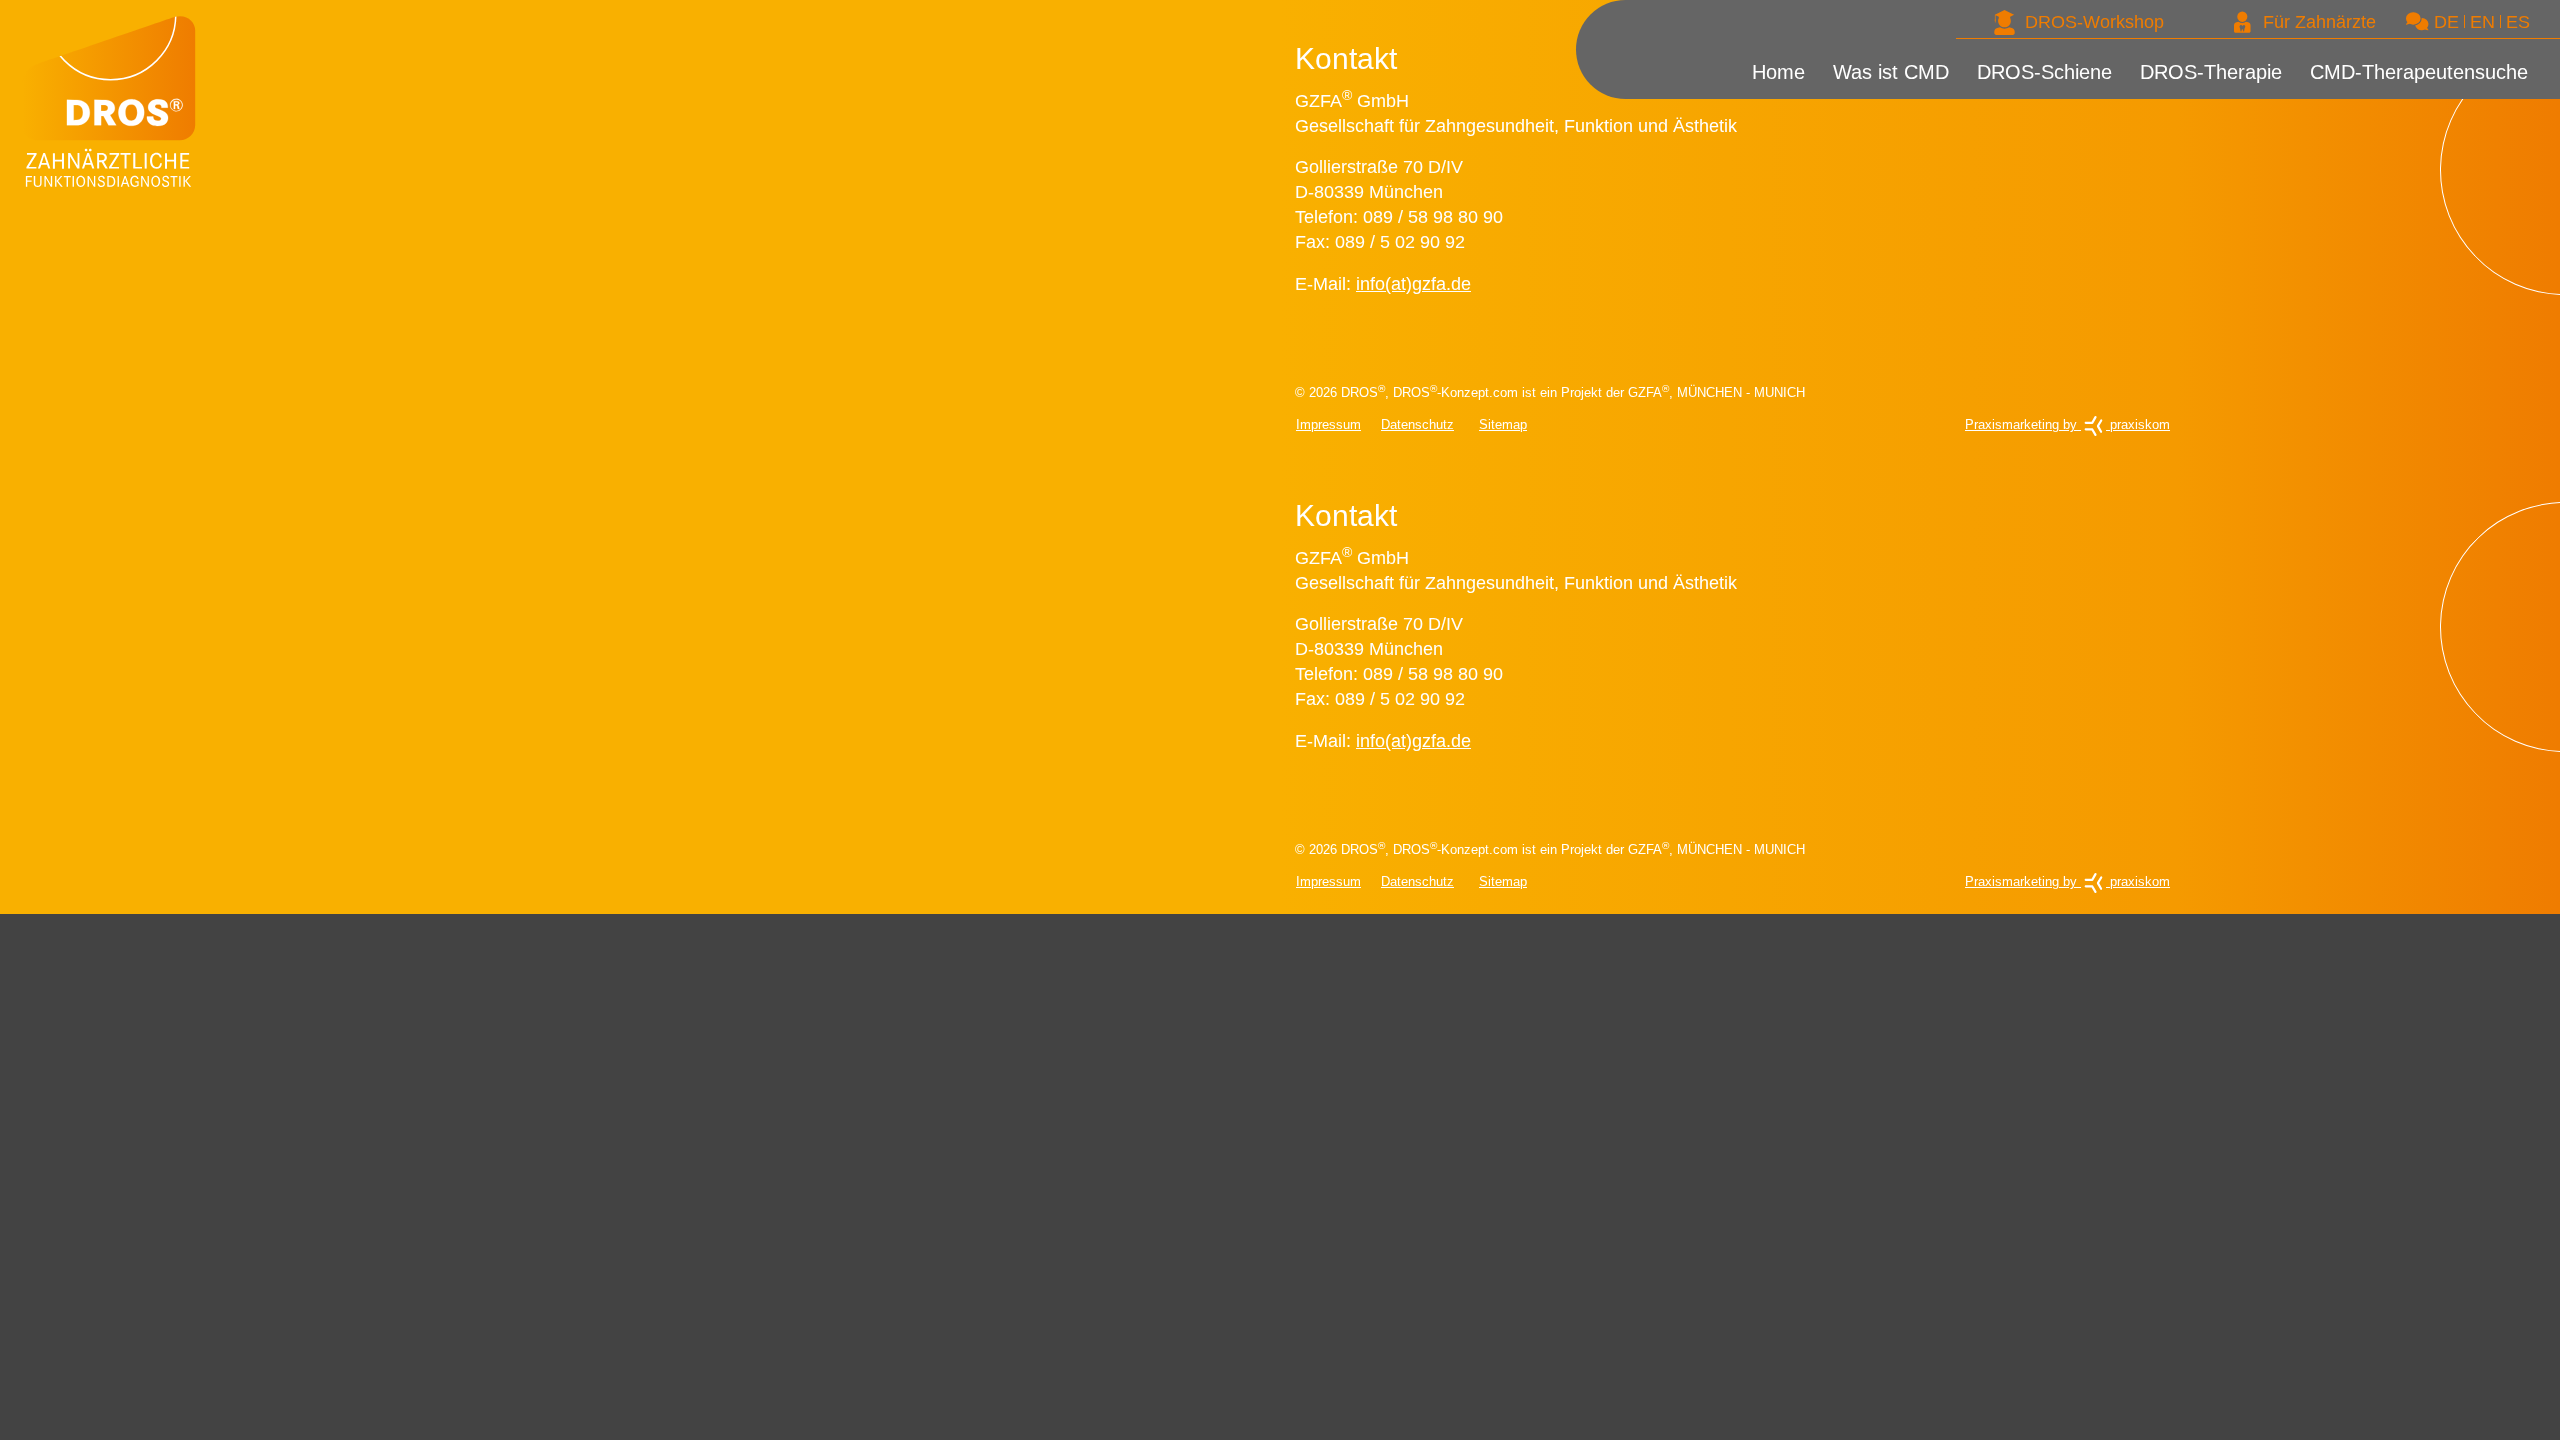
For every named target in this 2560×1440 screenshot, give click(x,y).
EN (2482, 22)
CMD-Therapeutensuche (2442, 83)
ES (2518, 22)
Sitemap (1503, 424)
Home (1917, 83)
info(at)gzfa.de (1413, 284)
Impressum (1328, 424)
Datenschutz (1417, 424)
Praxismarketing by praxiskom (2067, 424)
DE (2446, 22)
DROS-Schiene (2134, 83)
